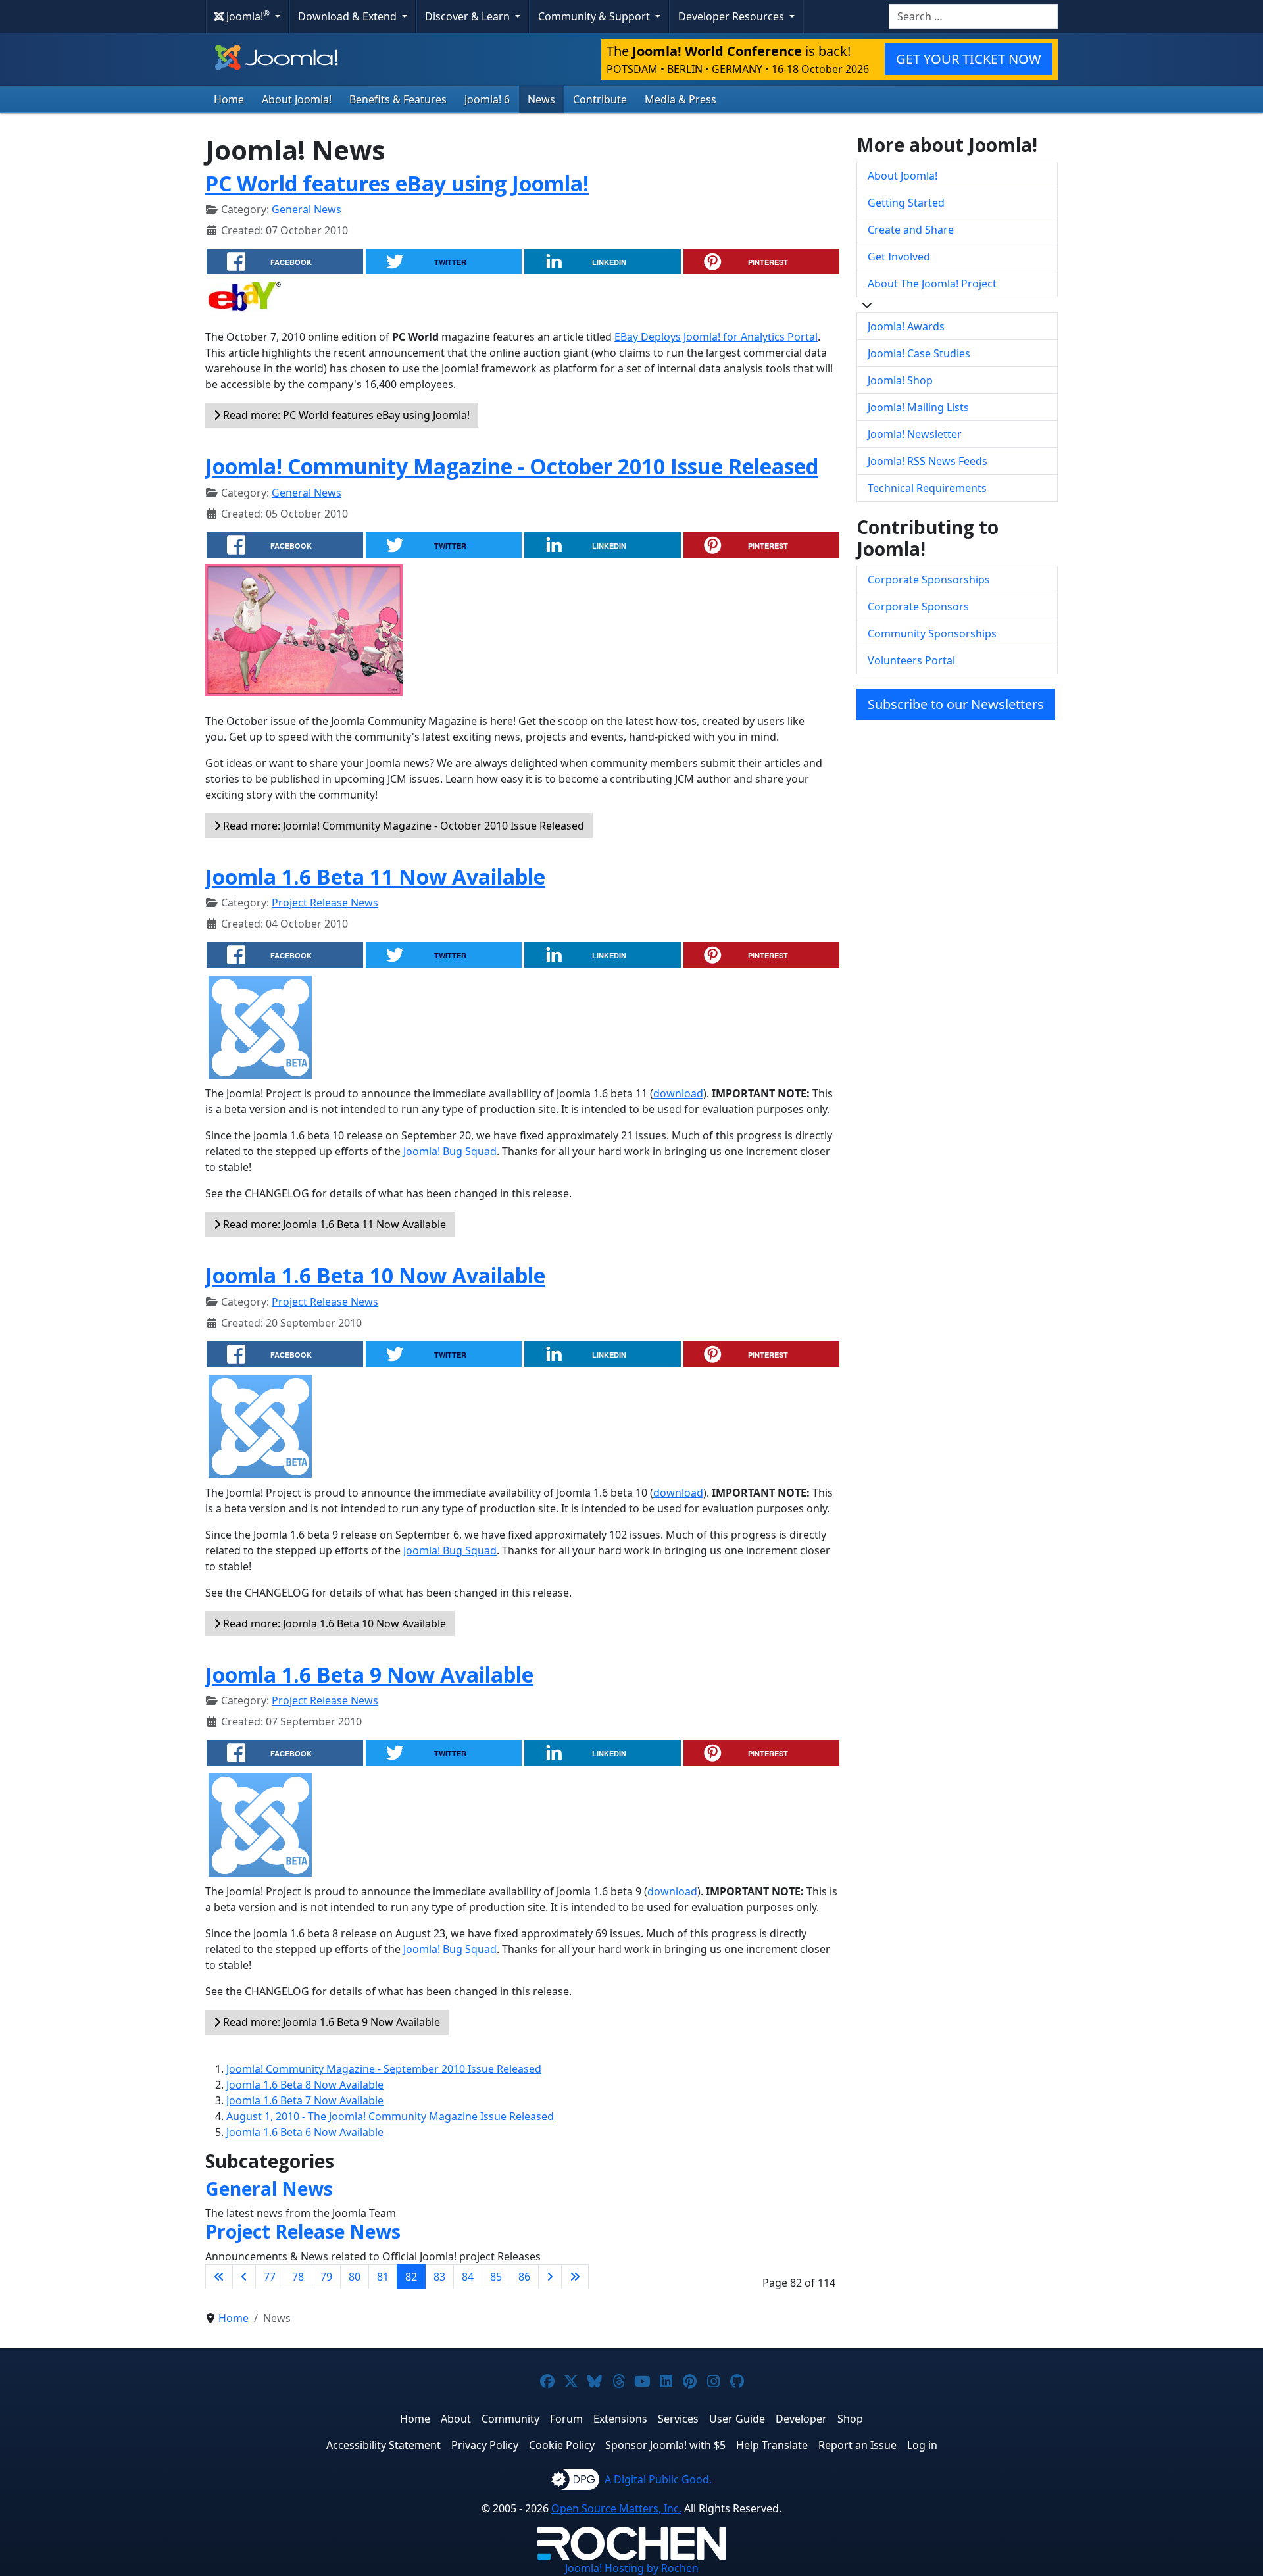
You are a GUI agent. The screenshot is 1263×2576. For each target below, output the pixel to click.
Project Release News (325, 903)
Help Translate (772, 2445)
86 (524, 2277)
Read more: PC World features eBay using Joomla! (345, 415)
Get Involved (899, 257)
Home (229, 99)
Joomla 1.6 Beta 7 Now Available (305, 2100)
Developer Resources (732, 16)
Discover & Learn (469, 16)
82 (411, 2277)
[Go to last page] (575, 2277)
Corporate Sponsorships (929, 580)
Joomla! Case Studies (919, 353)
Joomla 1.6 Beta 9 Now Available (369, 1674)
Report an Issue (857, 2445)
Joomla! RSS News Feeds (928, 461)
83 (439, 2277)
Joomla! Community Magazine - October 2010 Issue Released (512, 466)
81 (383, 2277)
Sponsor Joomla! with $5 (665, 2445)
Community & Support (595, 16)
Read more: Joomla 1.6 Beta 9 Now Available (330, 2022)
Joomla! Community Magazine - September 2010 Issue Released (384, 2069)
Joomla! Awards (906, 326)
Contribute (600, 99)
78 (298, 2277)
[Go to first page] (219, 2277)
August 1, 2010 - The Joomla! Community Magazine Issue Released (390, 2116)
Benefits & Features (398, 99)
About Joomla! (297, 99)
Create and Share (911, 230)
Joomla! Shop (900, 380)
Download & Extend (349, 16)
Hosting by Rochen (632, 2568)
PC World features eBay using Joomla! (397, 183)
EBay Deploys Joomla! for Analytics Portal (716, 337)
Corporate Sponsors (918, 607)
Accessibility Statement (384, 2445)
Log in (922, 2445)
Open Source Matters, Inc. (616, 2508)
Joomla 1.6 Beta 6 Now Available (305, 2132)
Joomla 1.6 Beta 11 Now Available (375, 877)
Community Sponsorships (932, 633)
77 (270, 2277)
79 (326, 2277)
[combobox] (973, 16)
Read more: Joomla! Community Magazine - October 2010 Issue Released (402, 826)
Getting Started (906, 203)
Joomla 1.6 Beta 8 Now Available (305, 2085)
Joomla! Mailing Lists (918, 407)
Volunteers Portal (911, 660)
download (678, 1093)
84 (468, 2277)
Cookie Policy (562, 2445)
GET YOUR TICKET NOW (969, 59)
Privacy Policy (485, 2445)
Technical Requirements (927, 488)
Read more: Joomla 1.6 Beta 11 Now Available (333, 1224)
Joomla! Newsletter (915, 434)
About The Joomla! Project (932, 284)
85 (496, 2277)
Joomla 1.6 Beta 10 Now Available (375, 1275)
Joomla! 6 (487, 99)
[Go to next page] (550, 2277)
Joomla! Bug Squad (450, 1151)
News (541, 99)
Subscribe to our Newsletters (956, 704)
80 (355, 2277)
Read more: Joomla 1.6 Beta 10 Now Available (333, 1623)
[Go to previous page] (244, 2277)
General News (307, 209)
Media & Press (681, 99)
